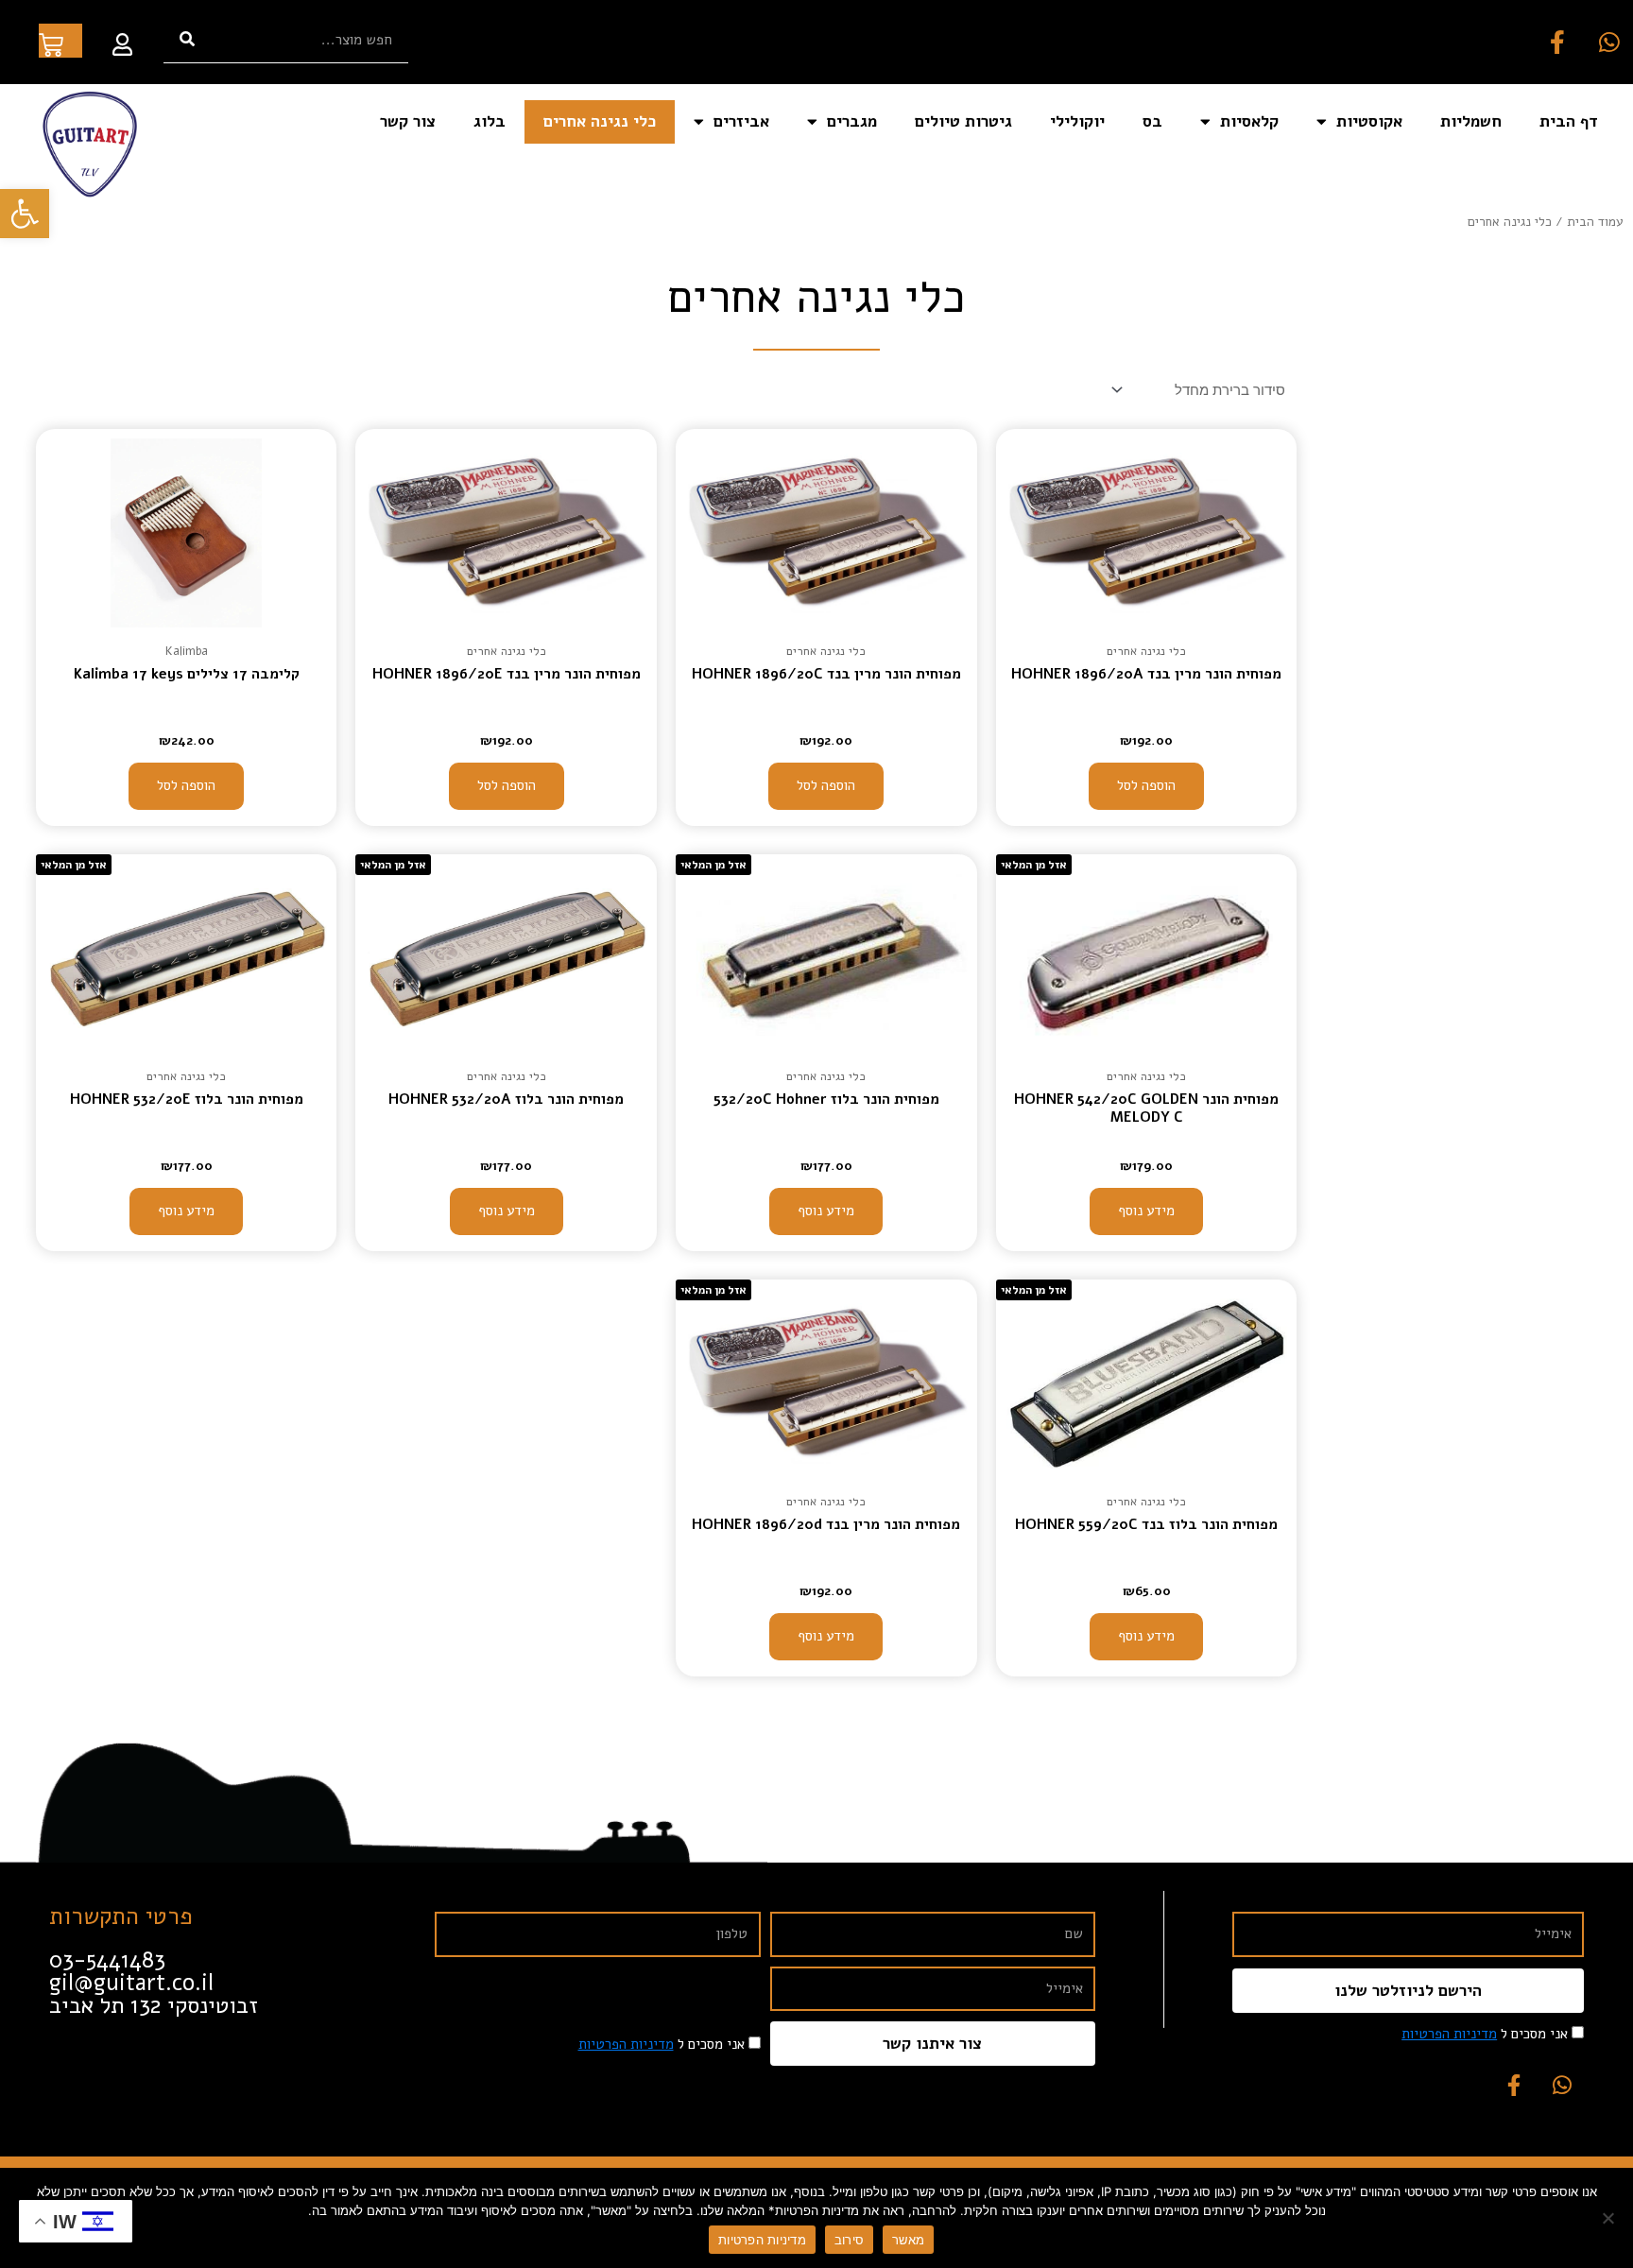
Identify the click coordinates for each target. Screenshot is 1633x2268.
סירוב (849, 2240)
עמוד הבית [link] (1595, 222)
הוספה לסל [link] (1146, 785)
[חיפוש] (187, 39)
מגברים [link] (852, 121)
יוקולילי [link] (1077, 121)
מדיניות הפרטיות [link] (1449, 2034)
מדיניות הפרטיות (762, 2240)
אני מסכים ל (1485, 2034)
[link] (25, 214)
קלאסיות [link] (1249, 121)
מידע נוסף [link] (1146, 1211)
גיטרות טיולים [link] (963, 121)
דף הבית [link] (1569, 121)
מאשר (908, 2240)
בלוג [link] (490, 121)
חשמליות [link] (1471, 121)
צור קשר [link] (408, 121)
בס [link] (1152, 121)
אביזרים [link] (741, 121)
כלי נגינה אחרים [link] (600, 121)
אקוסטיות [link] (1369, 121)
